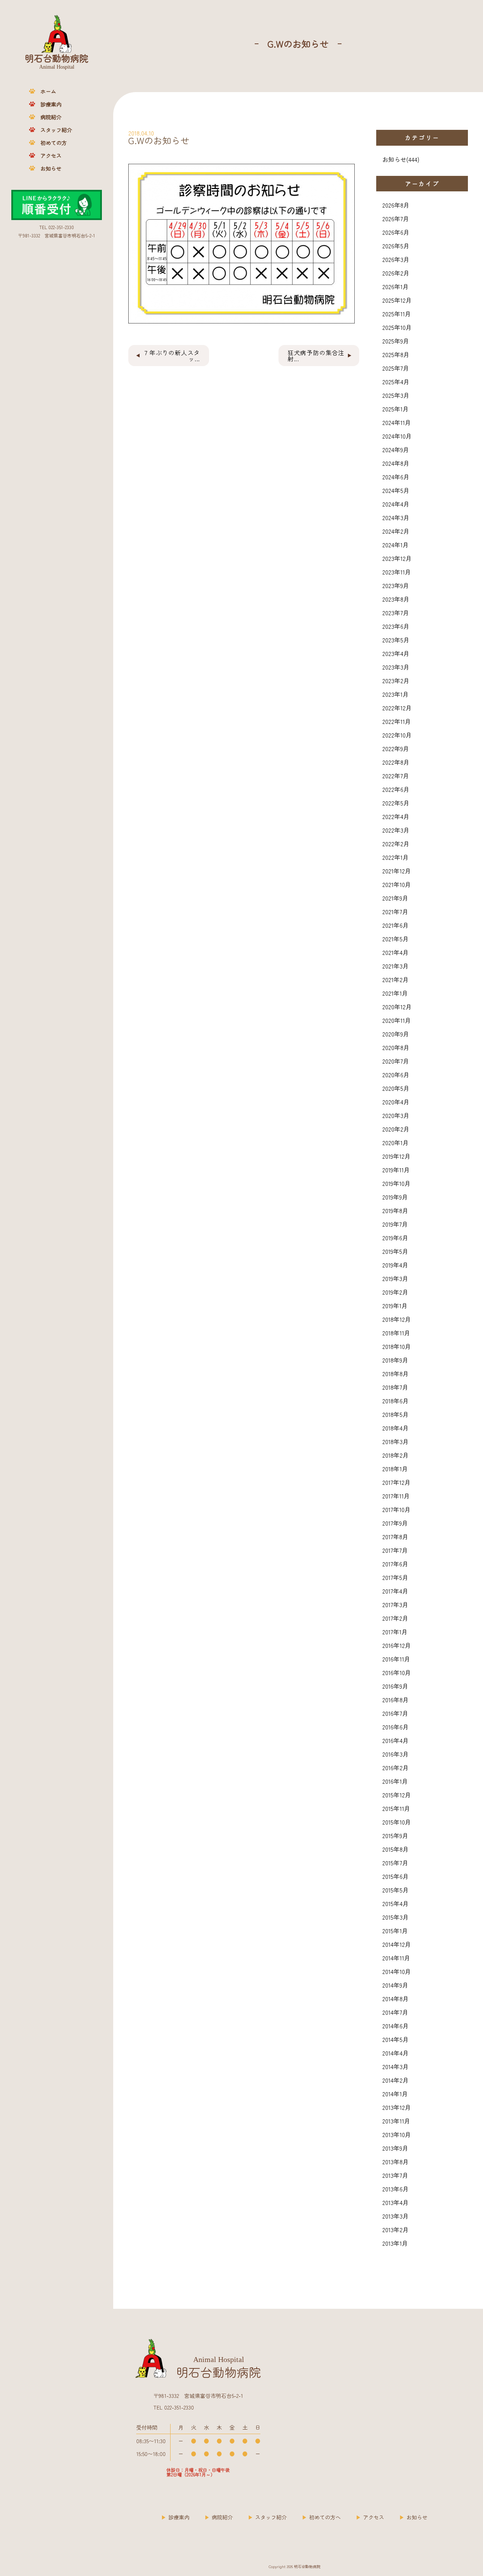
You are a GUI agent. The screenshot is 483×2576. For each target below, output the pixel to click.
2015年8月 (395, 1849)
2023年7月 (396, 613)
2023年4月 (396, 653)
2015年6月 (395, 1876)
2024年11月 (397, 422)
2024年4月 (396, 504)
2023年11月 (397, 572)
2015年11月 (396, 1808)
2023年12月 (397, 558)
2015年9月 (395, 1835)
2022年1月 (395, 857)
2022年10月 (397, 735)
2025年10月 (397, 327)
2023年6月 (396, 626)
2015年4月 (395, 1903)
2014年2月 (395, 2080)
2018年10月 (397, 1346)
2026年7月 (396, 219)
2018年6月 (395, 1401)
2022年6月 (396, 789)
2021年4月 (395, 952)
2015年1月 (395, 1931)
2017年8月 (395, 1537)
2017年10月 (396, 1509)
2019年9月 (395, 1197)
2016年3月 (395, 1754)
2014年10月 (397, 1971)
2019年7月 (395, 1224)
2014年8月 (395, 1999)
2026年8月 (396, 205)
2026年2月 (396, 273)
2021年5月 (395, 939)
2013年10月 (397, 2134)
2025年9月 (396, 341)
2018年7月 (395, 1387)
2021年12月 (397, 871)
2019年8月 (395, 1210)
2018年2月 (395, 1455)
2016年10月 (397, 1672)
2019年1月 (395, 1306)
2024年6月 (396, 477)
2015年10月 (397, 1822)
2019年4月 (395, 1265)
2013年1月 (395, 2243)
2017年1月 (395, 1632)
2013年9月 (395, 2148)
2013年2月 (395, 2230)
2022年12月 (397, 708)
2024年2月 (396, 531)
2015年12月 (397, 1795)
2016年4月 (395, 1740)
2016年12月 (397, 1645)
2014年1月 (395, 2094)
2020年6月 (396, 1075)
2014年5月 (395, 2039)
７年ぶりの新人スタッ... (172, 356)
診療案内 (51, 104)
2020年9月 (396, 1034)
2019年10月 (396, 1183)
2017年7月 (395, 1550)
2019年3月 (395, 1278)
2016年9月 (395, 1686)
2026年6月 (396, 232)
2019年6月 (395, 1238)
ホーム (48, 91)
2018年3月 (395, 1441)
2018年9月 (395, 1360)
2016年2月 (395, 1768)
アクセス (51, 156)
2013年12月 (397, 2107)
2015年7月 (395, 1863)
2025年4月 (396, 382)
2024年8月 (396, 463)
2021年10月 (397, 884)
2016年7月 (395, 1713)
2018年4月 (395, 1428)
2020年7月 (396, 1061)
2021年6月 (395, 925)
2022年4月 (396, 816)
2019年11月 (396, 1170)
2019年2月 (395, 1292)
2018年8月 (395, 1373)
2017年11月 (396, 1496)
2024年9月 (396, 450)
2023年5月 (396, 640)
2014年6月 (395, 2026)
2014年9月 (395, 1985)
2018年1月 (395, 1469)
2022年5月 (396, 803)
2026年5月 (396, 246)
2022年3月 (396, 830)
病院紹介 (51, 117)
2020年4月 (396, 1102)
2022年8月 (396, 762)
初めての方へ (325, 2517)
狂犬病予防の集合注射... (316, 356)
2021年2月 (395, 979)
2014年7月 (395, 2012)
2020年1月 (395, 1142)
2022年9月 (396, 748)
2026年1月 (395, 286)
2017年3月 (395, 1604)
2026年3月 (396, 259)
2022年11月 (397, 721)
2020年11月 (397, 1020)
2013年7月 (395, 2175)
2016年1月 (395, 1781)
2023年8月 (396, 599)
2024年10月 (397, 436)
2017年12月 (396, 1482)
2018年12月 (397, 1319)
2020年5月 (396, 1088)
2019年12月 (396, 1156)
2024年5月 (396, 490)
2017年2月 (395, 1618)
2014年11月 (396, 1958)
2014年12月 (397, 1944)
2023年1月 (395, 694)
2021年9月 (395, 898)
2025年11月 (397, 314)
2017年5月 (395, 1577)
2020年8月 (396, 1047)
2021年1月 (395, 993)
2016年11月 (396, 1659)
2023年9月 (396, 585)
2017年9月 (395, 1523)
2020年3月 (396, 1115)
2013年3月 (395, 2216)
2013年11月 (396, 2121)
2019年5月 (395, 1251)
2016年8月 (395, 1700)
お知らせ (51, 168)
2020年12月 (397, 1007)
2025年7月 (396, 368)
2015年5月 (395, 1890)
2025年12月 (397, 300)
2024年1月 (395, 545)
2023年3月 (396, 667)
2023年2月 (396, 681)
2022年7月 (396, 776)
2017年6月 (395, 1564)
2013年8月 (395, 2162)
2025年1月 (395, 409)
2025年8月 (396, 354)
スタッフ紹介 (56, 130)
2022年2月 (396, 844)
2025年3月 (396, 395)
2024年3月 (396, 517)
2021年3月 (395, 966)
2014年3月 (395, 2066)
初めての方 (54, 143)
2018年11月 (396, 1333)
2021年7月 (395, 912)
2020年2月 (396, 1129)
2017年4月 (395, 1591)
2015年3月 (395, 1917)
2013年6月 (395, 2189)
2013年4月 (395, 2202)
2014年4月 (395, 2053)
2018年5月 (395, 1414)
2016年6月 (395, 1727)
